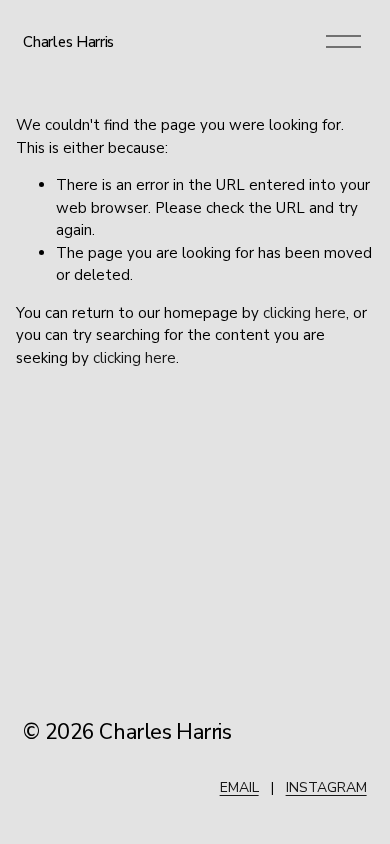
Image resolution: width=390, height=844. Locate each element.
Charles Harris (68, 42)
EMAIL (239, 787)
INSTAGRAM (326, 787)
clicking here (304, 313)
